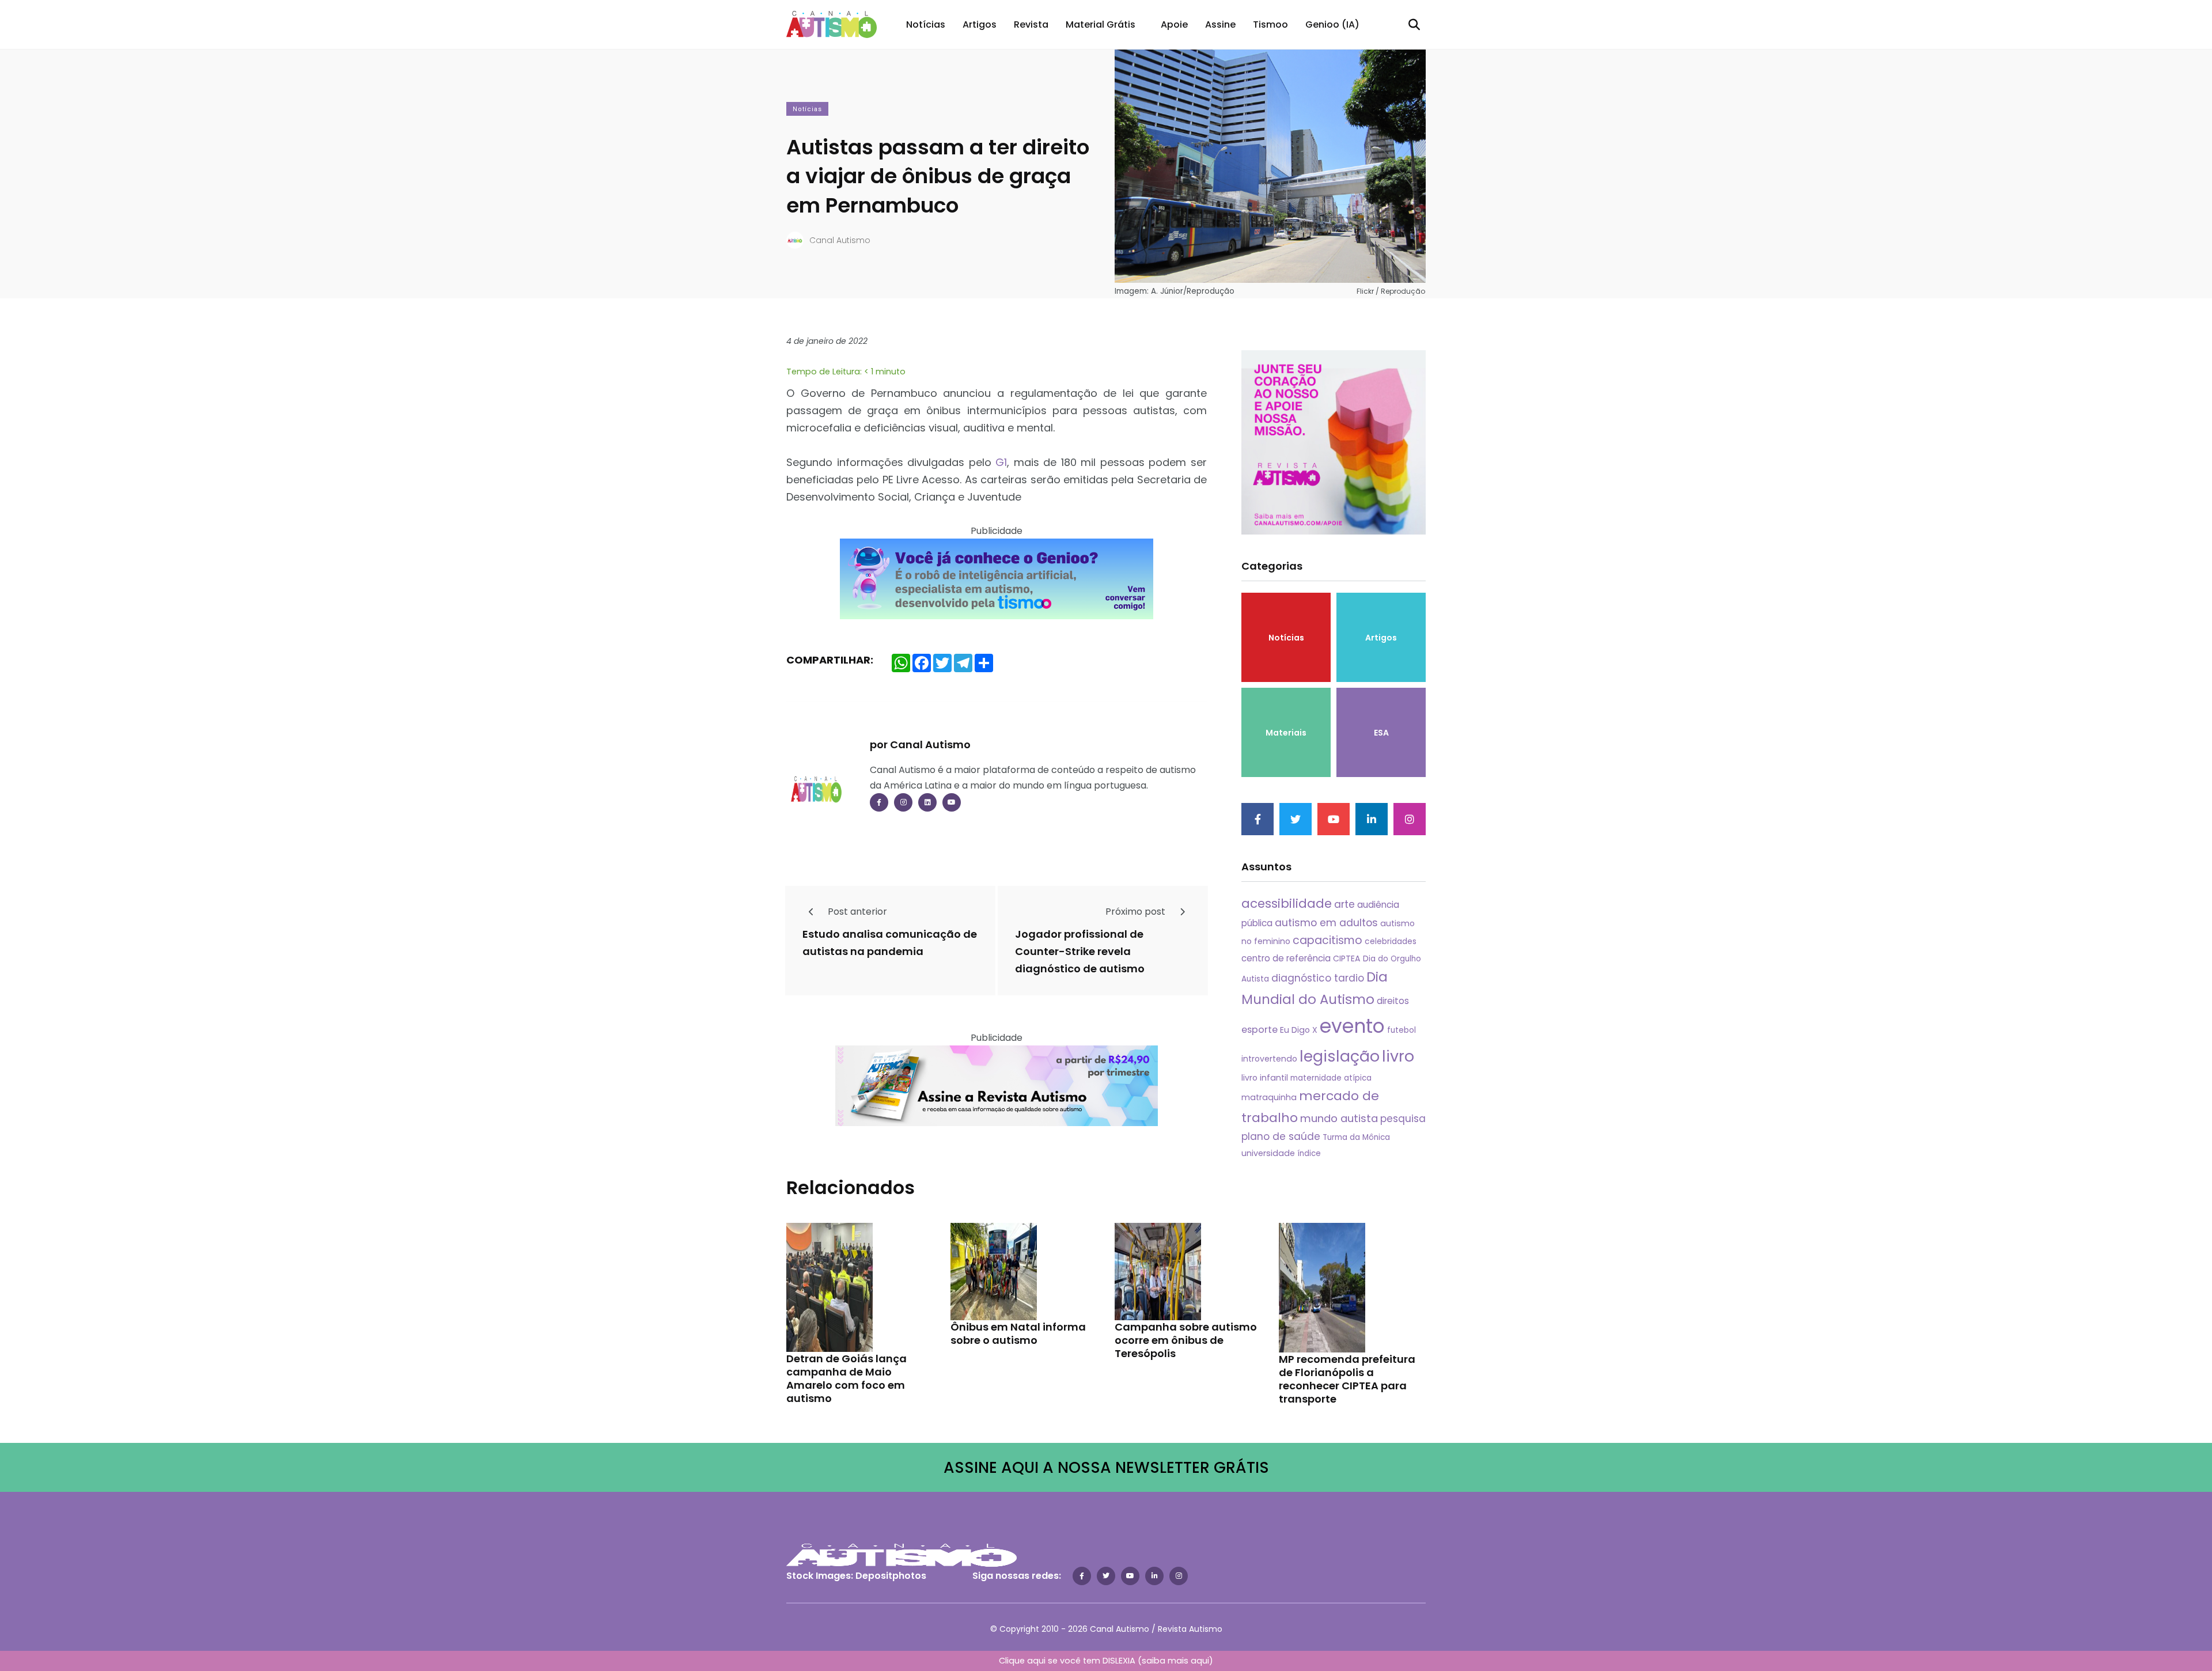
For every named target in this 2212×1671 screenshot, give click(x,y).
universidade (1268, 1153)
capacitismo (1327, 940)
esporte (1260, 1030)
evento (1352, 1026)
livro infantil (1265, 1078)
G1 (1001, 462)
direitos (1393, 1001)
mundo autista (1339, 1118)
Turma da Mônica (1356, 1137)
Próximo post (1137, 912)
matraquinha (1269, 1097)
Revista (1031, 24)
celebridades (1391, 941)
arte (1344, 904)
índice (1309, 1153)
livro (1398, 1056)
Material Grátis (1101, 24)
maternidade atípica (1331, 1078)
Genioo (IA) (1332, 24)
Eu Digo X (1299, 1030)
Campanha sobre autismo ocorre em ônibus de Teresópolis (1186, 1340)
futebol (1402, 1030)
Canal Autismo (840, 240)
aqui (1200, 1661)
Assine (1220, 24)
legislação (1340, 1056)
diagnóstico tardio (1318, 978)
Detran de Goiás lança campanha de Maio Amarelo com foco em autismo (846, 1378)
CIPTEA (1347, 958)
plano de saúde (1281, 1136)
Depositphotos (891, 1576)
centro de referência (1286, 958)
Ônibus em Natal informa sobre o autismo (1018, 1333)
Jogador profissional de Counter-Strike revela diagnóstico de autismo (1080, 952)
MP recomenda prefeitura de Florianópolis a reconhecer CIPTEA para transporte (1347, 1379)
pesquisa (1403, 1119)
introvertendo (1269, 1059)
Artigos (980, 24)
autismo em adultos (1326, 923)
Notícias (926, 24)
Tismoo (1270, 24)
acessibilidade (1287, 903)
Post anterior (856, 912)
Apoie (1174, 24)
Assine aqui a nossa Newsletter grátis (1106, 1467)
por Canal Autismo (920, 744)
